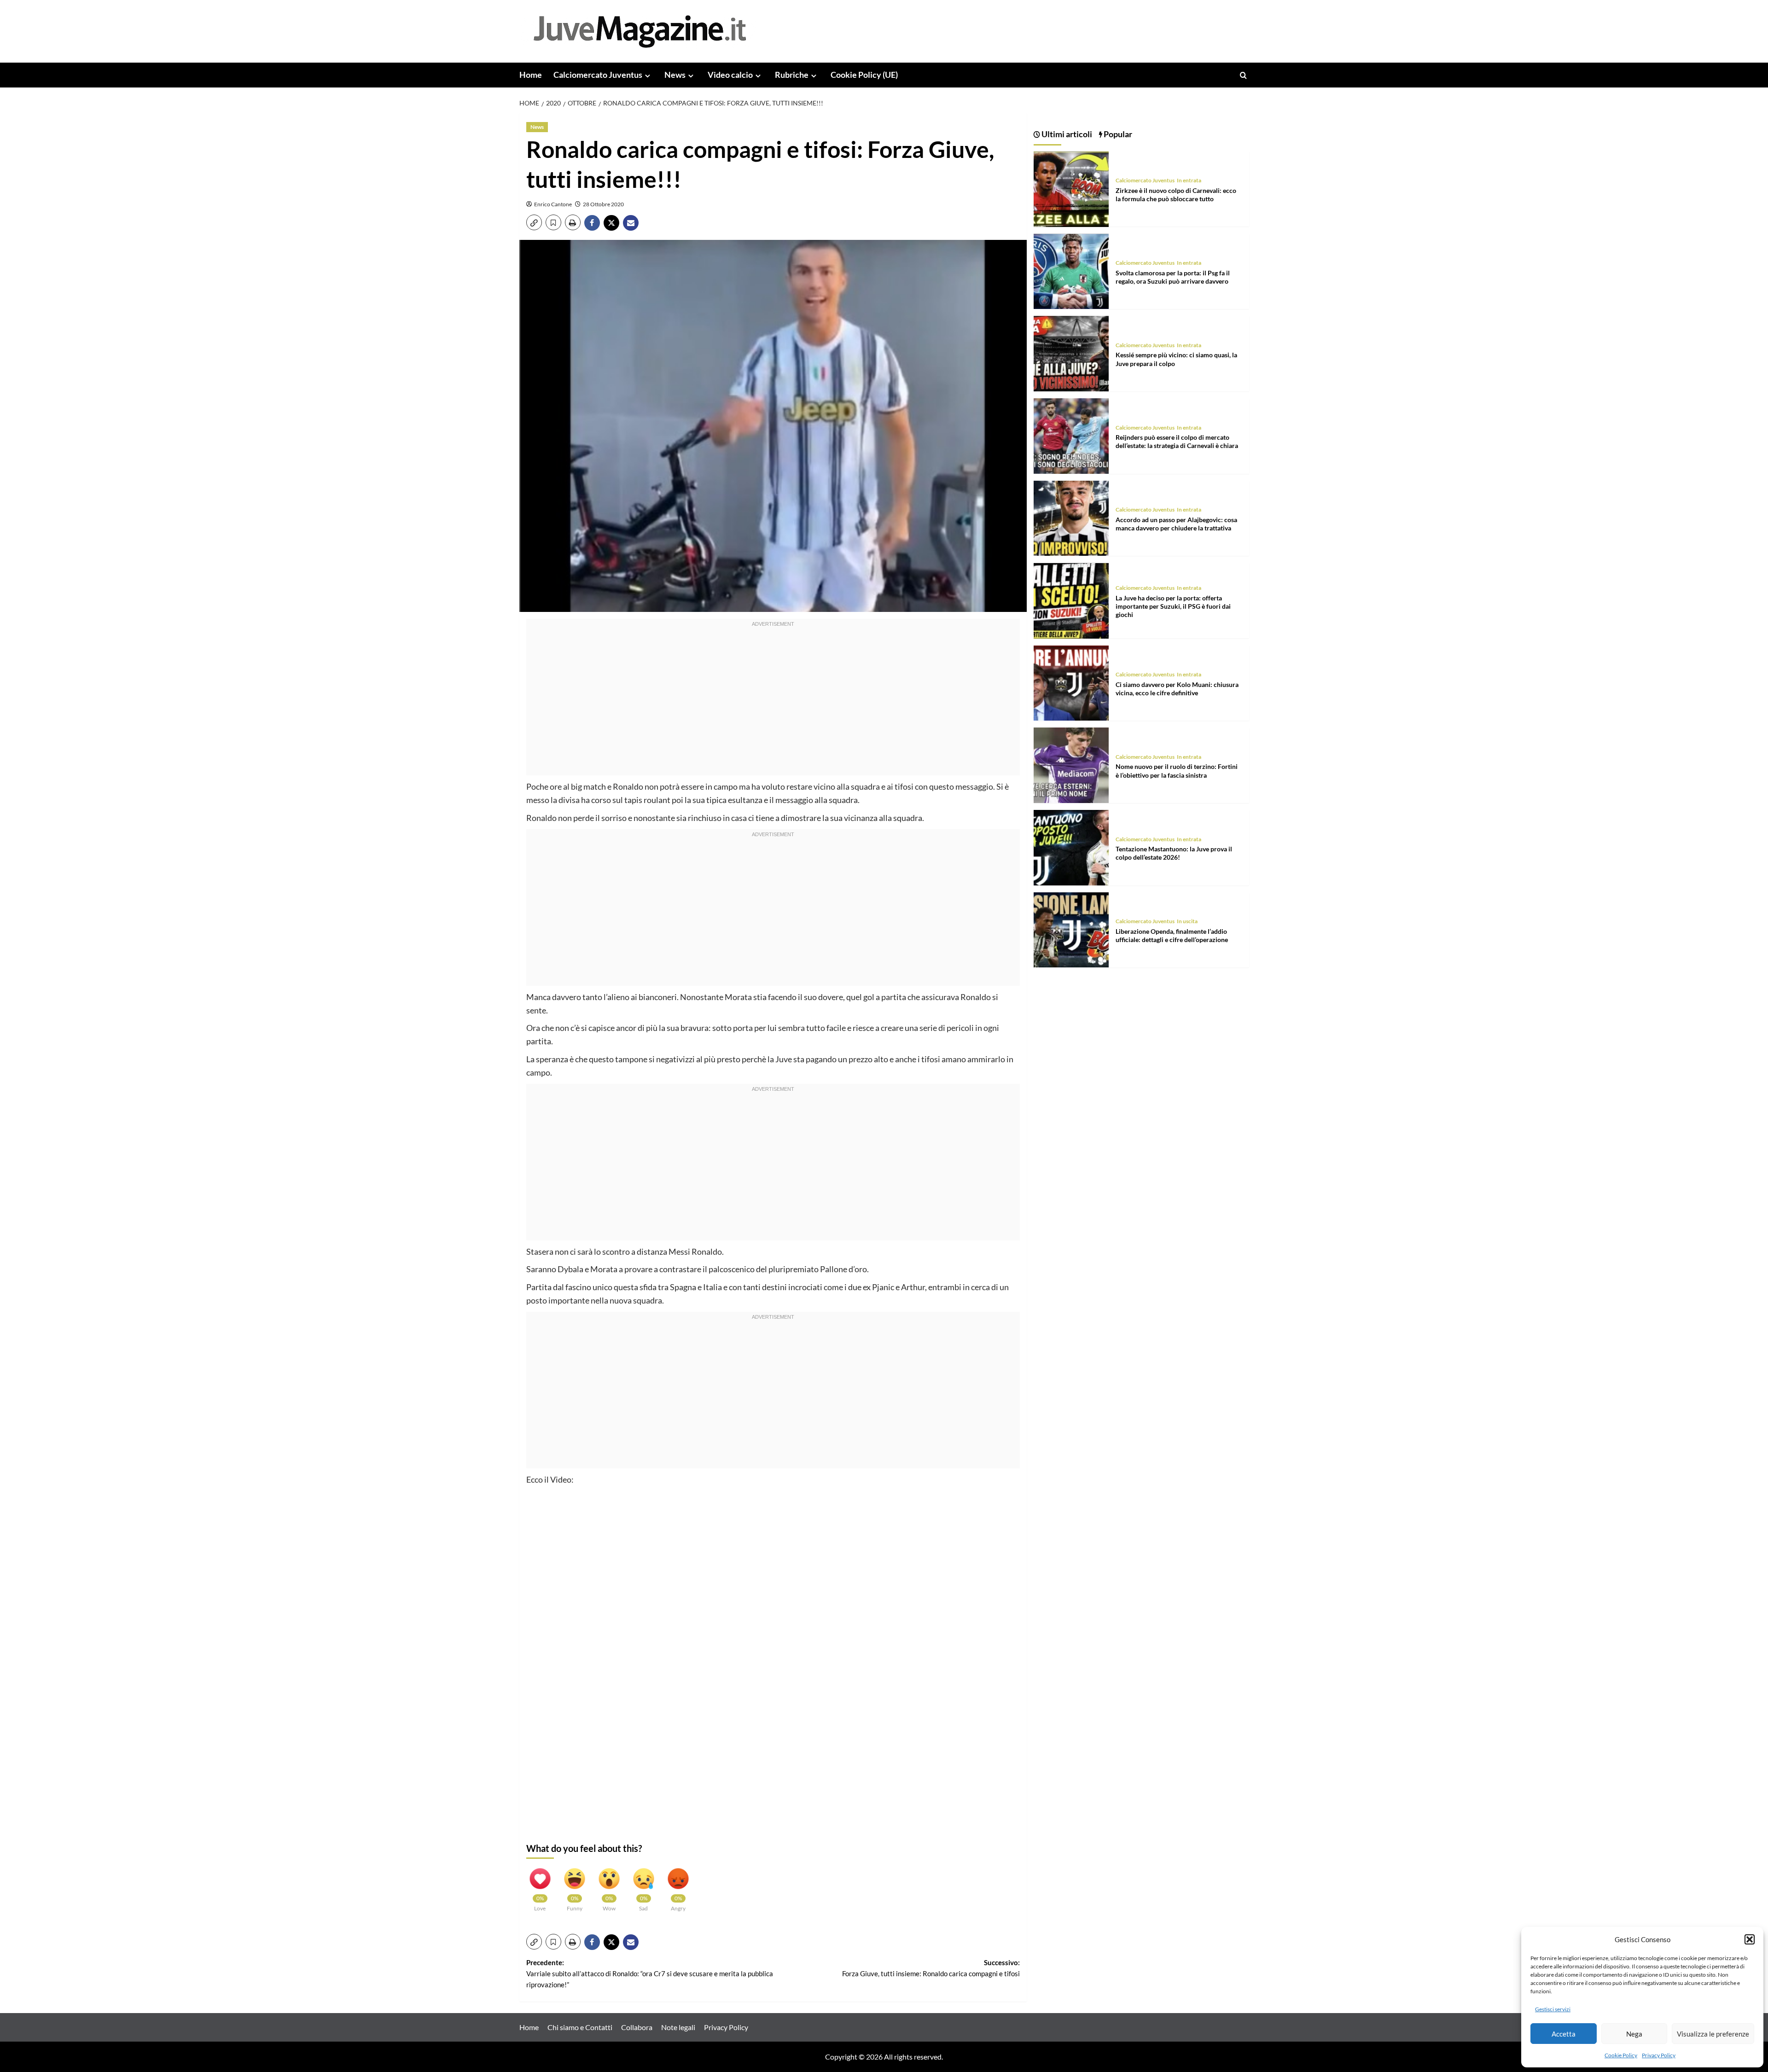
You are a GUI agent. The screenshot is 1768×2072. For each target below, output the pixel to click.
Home (531, 75)
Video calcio (730, 75)
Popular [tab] (1117, 134)
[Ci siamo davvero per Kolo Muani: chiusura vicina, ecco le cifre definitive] (1071, 682)
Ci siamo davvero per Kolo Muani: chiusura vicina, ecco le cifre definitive (1177, 689)
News (675, 75)
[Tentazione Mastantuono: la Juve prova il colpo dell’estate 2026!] (1071, 847)
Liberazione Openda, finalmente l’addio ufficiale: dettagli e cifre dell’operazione (1172, 935)
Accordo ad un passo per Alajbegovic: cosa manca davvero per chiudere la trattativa (1176, 524)
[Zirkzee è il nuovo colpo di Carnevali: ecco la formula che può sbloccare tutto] (1071, 188)
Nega (1634, 2034)
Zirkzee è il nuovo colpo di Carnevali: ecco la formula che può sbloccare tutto (1176, 195)
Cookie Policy (1621, 2055)
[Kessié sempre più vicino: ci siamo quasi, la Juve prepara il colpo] (1071, 352)
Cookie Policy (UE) (864, 75)
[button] (1750, 1939)
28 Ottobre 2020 (603, 204)
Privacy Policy (1659, 2055)
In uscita (1187, 922)
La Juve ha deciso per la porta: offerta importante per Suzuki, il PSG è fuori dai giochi (1173, 606)
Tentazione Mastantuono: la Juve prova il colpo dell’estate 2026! (1174, 853)
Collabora (637, 2027)
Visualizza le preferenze (1713, 2034)
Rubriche (792, 75)
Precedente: (650, 1973)
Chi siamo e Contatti (580, 2027)
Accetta (1564, 2034)
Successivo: (931, 1968)
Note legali (678, 2027)
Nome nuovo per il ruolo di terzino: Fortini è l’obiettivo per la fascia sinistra (1177, 771)
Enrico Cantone (553, 204)
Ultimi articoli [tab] (1066, 134)
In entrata (1189, 181)
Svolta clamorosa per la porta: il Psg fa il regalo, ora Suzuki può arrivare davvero (1173, 277)
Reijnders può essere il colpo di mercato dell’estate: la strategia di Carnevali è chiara (1177, 442)
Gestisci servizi (1553, 2009)
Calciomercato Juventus (598, 75)
